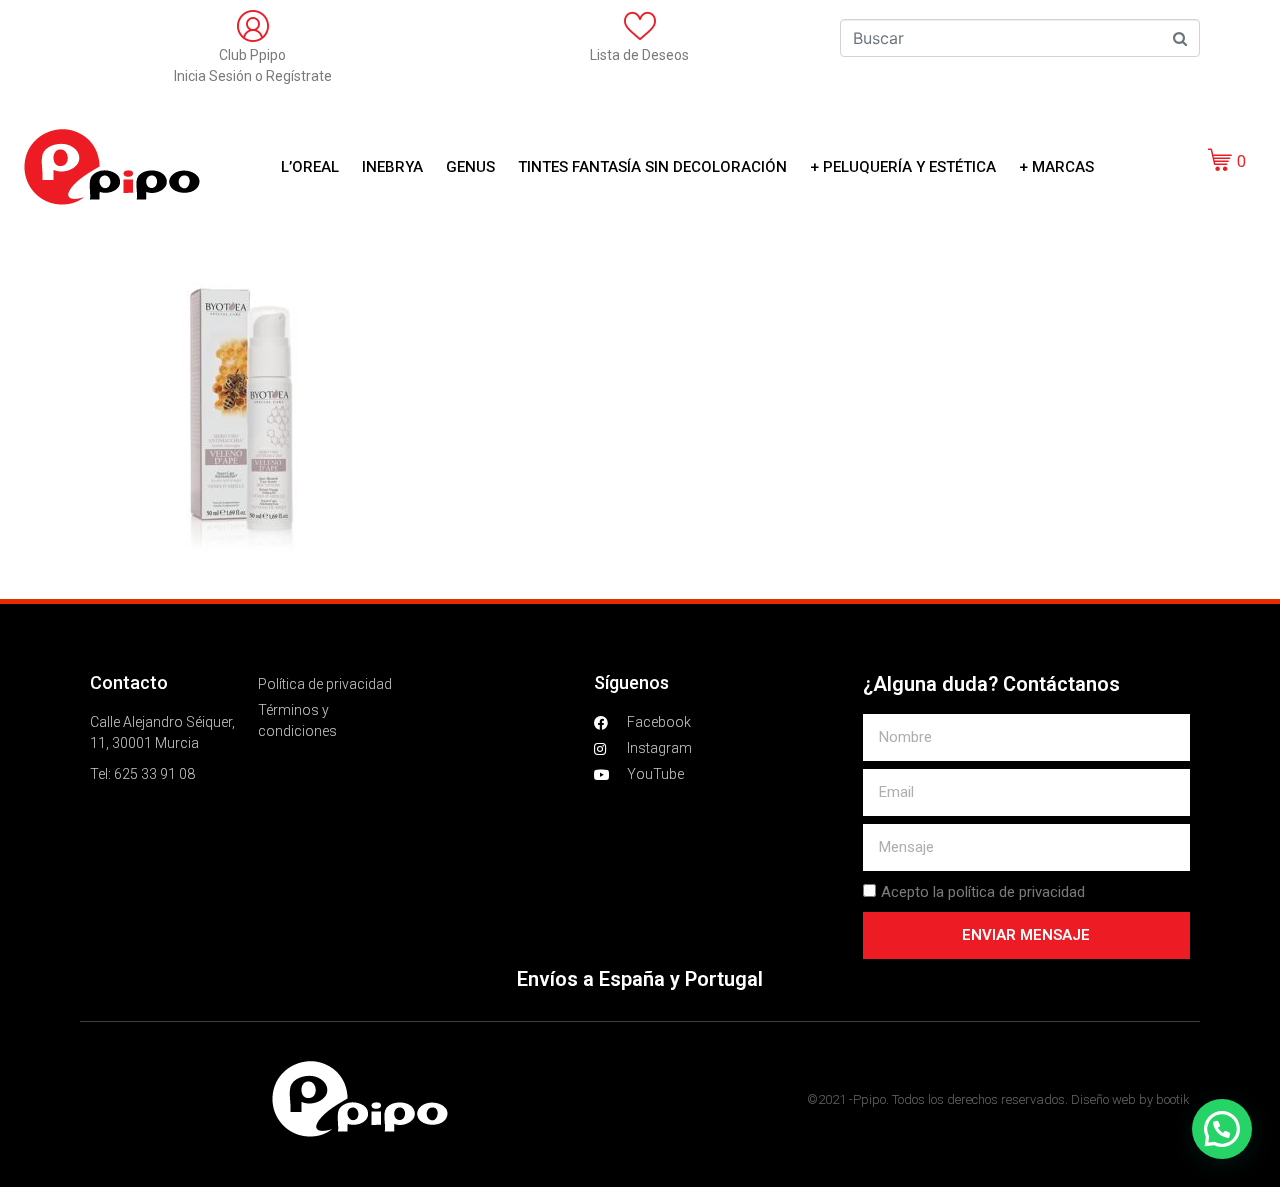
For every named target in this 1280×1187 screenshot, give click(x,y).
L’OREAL (310, 167)
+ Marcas (1056, 167)
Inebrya (392, 167)
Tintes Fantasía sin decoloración (652, 167)
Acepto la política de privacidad (983, 892)
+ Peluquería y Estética (903, 167)
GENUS (470, 167)
